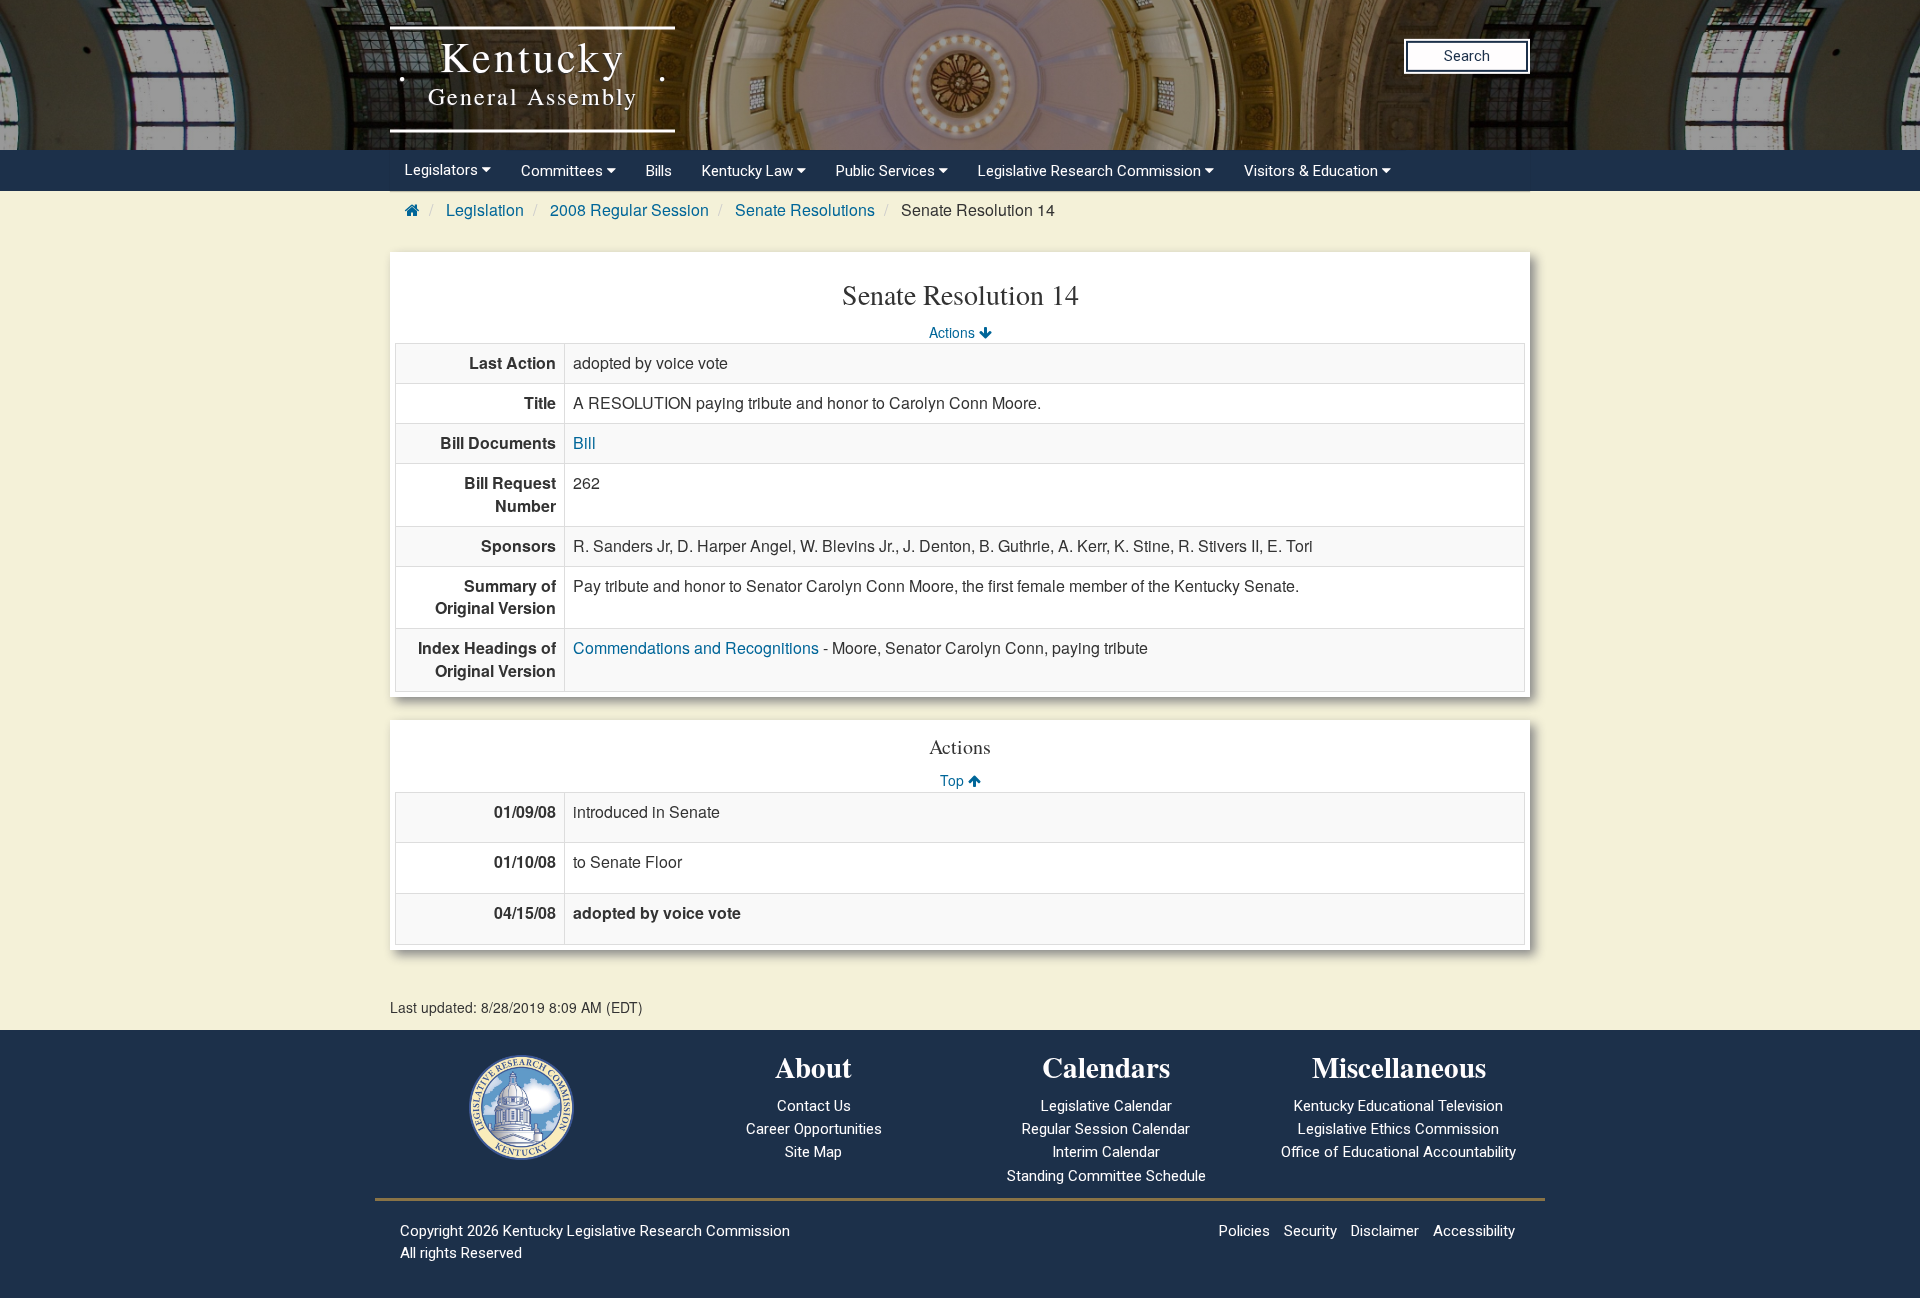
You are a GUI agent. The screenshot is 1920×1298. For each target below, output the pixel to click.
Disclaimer (1385, 1231)
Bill (584, 442)
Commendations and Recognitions (696, 647)
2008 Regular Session (629, 209)
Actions (954, 332)
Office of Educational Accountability (1398, 1152)
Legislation (485, 209)
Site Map (813, 1152)
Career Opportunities (814, 1129)
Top (954, 780)
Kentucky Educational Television (1398, 1106)
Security (1310, 1231)
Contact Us (814, 1106)
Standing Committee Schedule (1106, 1176)
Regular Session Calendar (1106, 1129)
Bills (659, 171)
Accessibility (1474, 1231)
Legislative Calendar (1106, 1106)
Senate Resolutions (805, 209)
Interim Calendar (1106, 1152)
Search (1467, 56)
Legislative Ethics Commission (1398, 1129)
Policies (1244, 1231)
